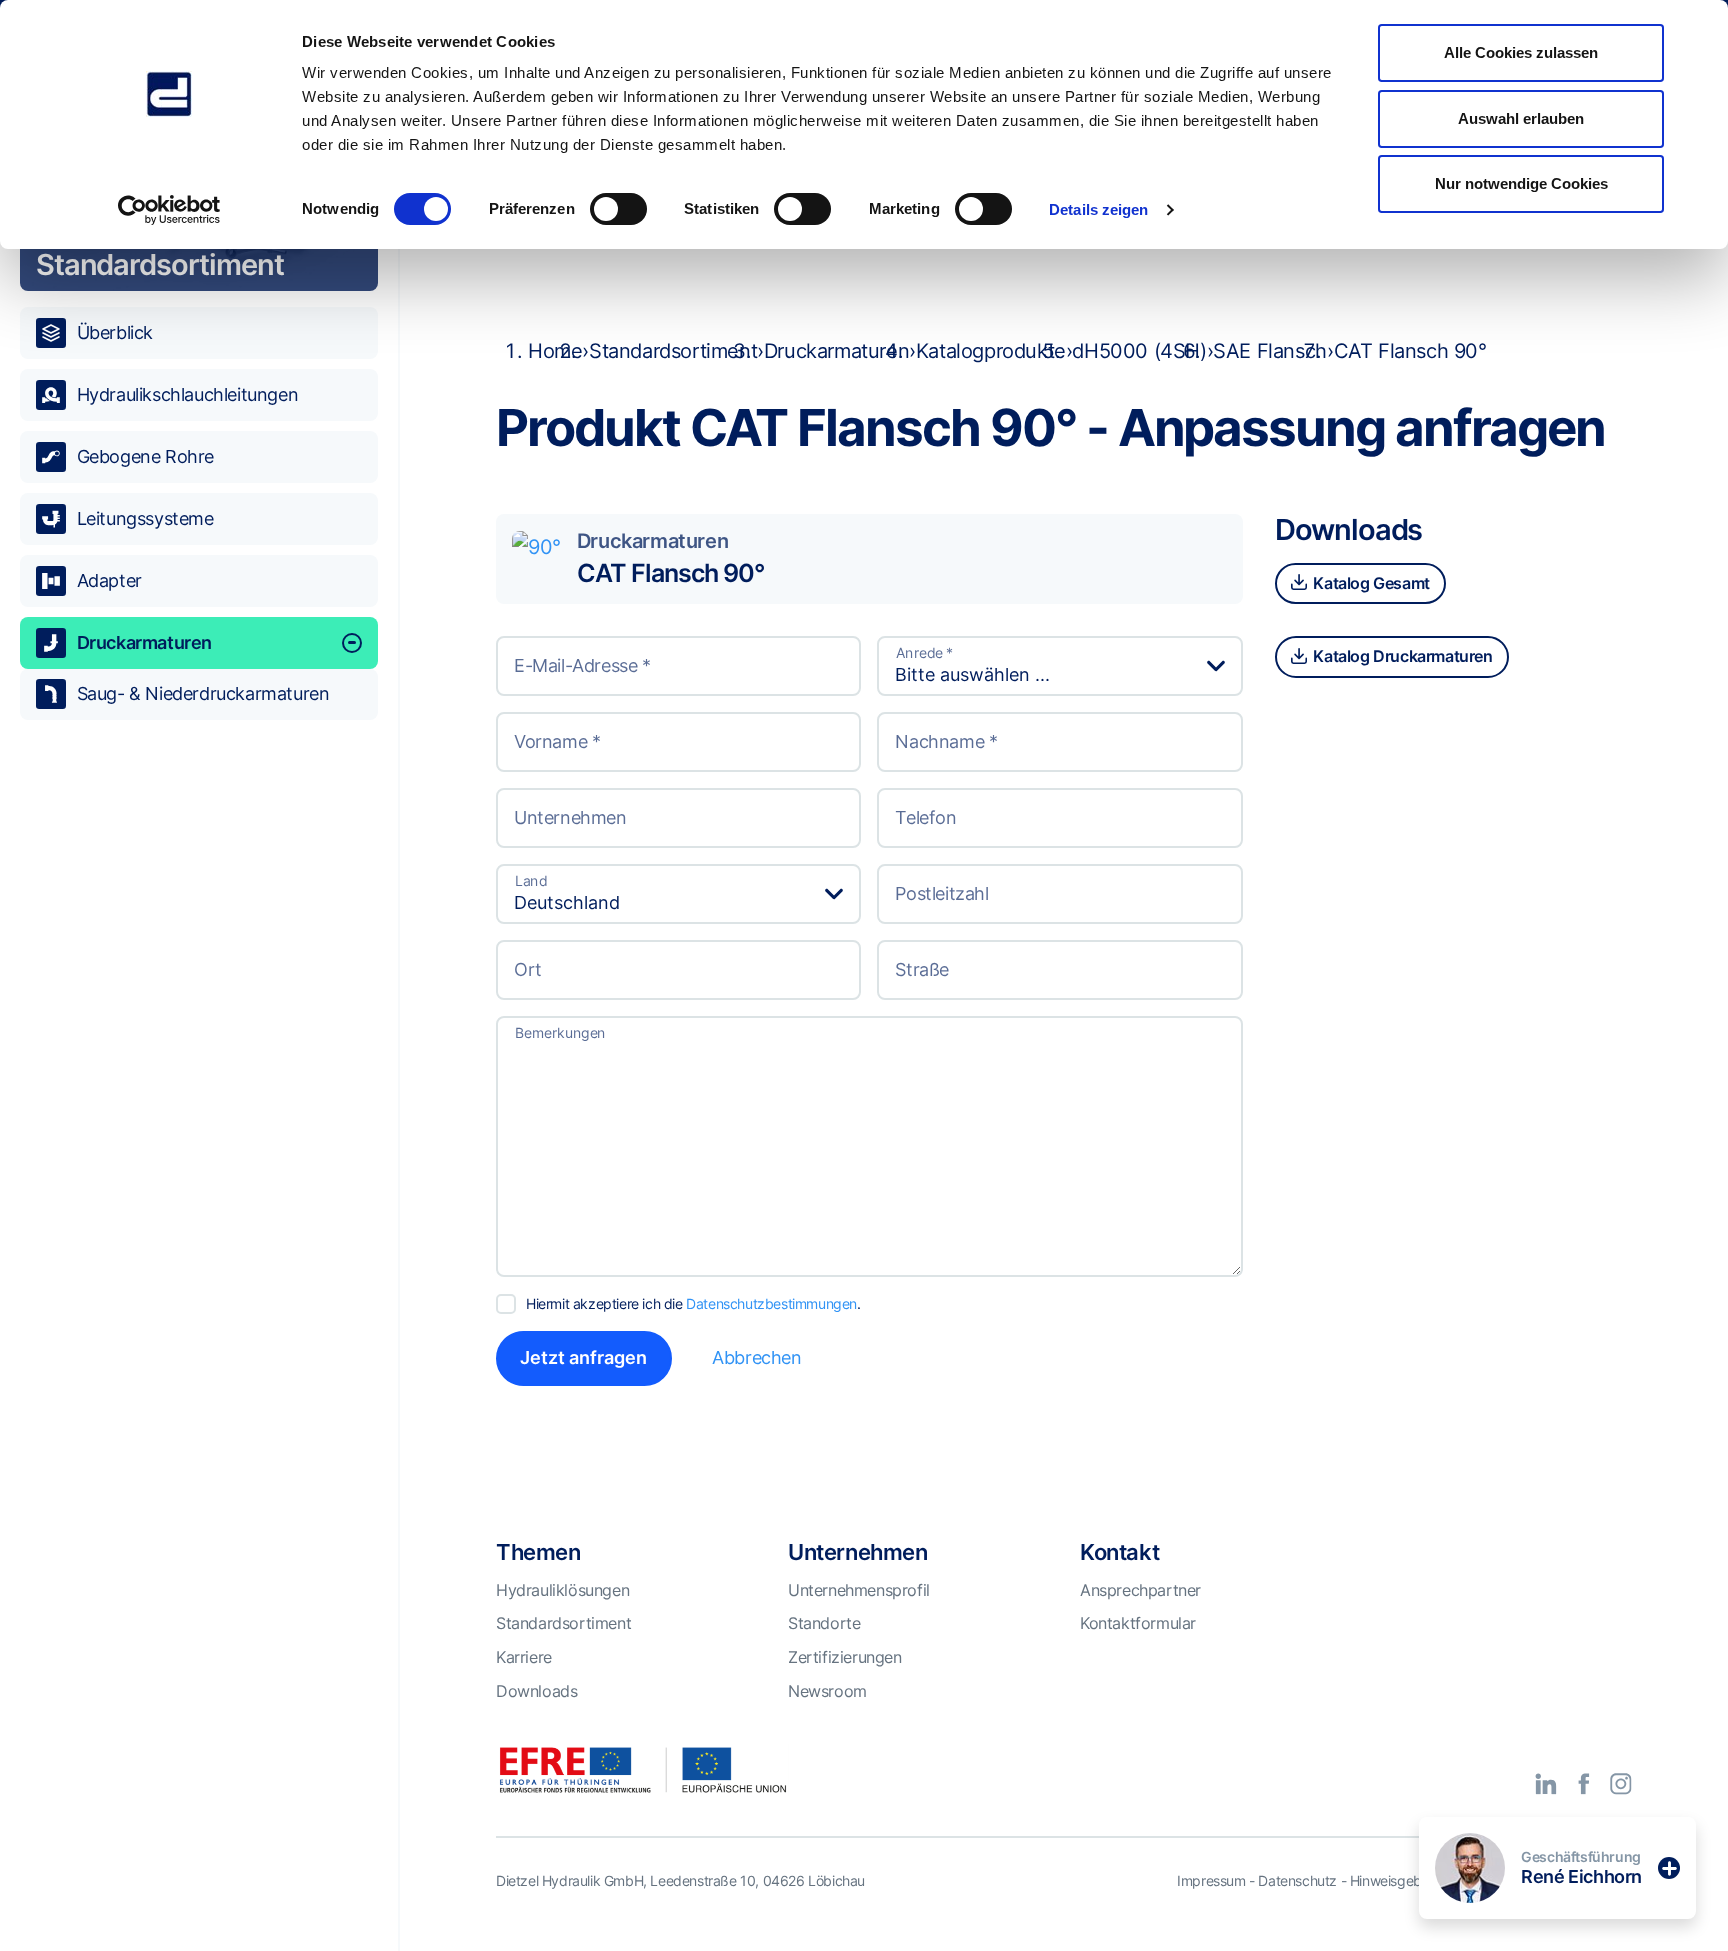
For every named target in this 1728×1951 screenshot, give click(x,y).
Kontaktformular (1138, 1623)
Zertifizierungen (845, 1657)
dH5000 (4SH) (1139, 351)
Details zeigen (1098, 209)
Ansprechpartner (1140, 1590)
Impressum (1211, 1880)
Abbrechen (756, 1357)
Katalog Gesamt (1370, 583)
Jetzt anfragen (583, 1357)
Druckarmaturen (144, 642)
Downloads (536, 1691)
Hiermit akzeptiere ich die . (693, 1303)
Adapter (109, 580)
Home (555, 351)
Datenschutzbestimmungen (771, 1303)
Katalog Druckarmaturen (1401, 656)
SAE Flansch (1270, 351)
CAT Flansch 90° (670, 573)
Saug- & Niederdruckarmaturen (203, 693)
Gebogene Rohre (145, 456)
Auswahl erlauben (1521, 118)
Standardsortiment (673, 351)
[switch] (618, 209)
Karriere (524, 1657)
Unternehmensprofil (859, 1590)
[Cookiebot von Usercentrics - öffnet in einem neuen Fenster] (169, 210)
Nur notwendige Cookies (1521, 183)
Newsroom (827, 1691)
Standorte (824, 1623)
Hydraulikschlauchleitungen (188, 394)
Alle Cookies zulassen (1521, 52)
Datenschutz (1297, 1880)
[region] (199, 1010)
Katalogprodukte (991, 351)
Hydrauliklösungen (562, 1590)
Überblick (115, 332)
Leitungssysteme (145, 518)
